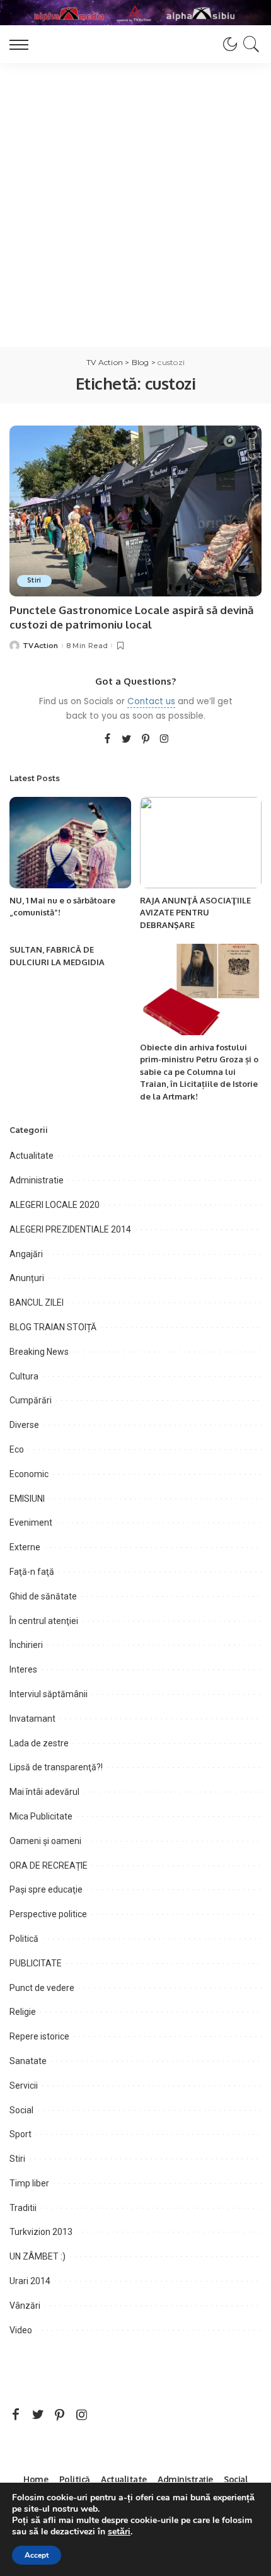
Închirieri (26, 1645)
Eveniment (31, 1523)
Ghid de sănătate (43, 1596)
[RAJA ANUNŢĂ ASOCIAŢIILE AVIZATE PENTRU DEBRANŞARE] (201, 843)
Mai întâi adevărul (44, 1792)
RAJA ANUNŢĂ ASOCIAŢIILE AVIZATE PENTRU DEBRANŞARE (195, 913)
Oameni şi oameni (45, 1841)
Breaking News (39, 1352)
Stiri (34, 580)
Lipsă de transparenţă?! (56, 1767)
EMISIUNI (27, 1499)
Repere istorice (39, 2036)
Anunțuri (27, 1278)
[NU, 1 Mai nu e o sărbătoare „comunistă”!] (70, 843)
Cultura (24, 1376)
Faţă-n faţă (32, 1572)
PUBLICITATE (36, 1963)
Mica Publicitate (41, 1816)
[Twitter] (127, 740)
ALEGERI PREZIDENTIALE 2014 (70, 1229)
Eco (17, 1449)
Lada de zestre (39, 1743)
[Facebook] (107, 740)
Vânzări (25, 2306)
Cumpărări (31, 1400)
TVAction (41, 646)
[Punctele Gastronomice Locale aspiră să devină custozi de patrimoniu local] (135, 511)
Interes (23, 1669)
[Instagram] (164, 740)
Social (21, 2110)
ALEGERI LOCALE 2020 (55, 1205)
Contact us (151, 701)
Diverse (24, 1425)
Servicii (24, 2086)
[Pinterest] (146, 740)
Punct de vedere (42, 1988)
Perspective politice (48, 1914)
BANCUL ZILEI (37, 1303)
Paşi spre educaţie (46, 1889)
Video (21, 2330)
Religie (23, 2012)
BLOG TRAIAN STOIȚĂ (53, 1327)
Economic (29, 1474)
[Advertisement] (135, 205)
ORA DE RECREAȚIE (49, 1865)
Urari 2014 (30, 2281)
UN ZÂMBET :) (37, 2256)
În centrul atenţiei (44, 1621)
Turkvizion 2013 (41, 2232)
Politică (24, 1939)
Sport (20, 2134)
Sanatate (28, 2061)
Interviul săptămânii (49, 1694)
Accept (37, 2555)
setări (119, 2532)
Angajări (26, 1254)
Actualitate (32, 1156)
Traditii (23, 2208)
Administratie (37, 1180)
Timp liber (29, 2183)
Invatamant (32, 1719)
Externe (25, 1547)
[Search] (249, 44)
